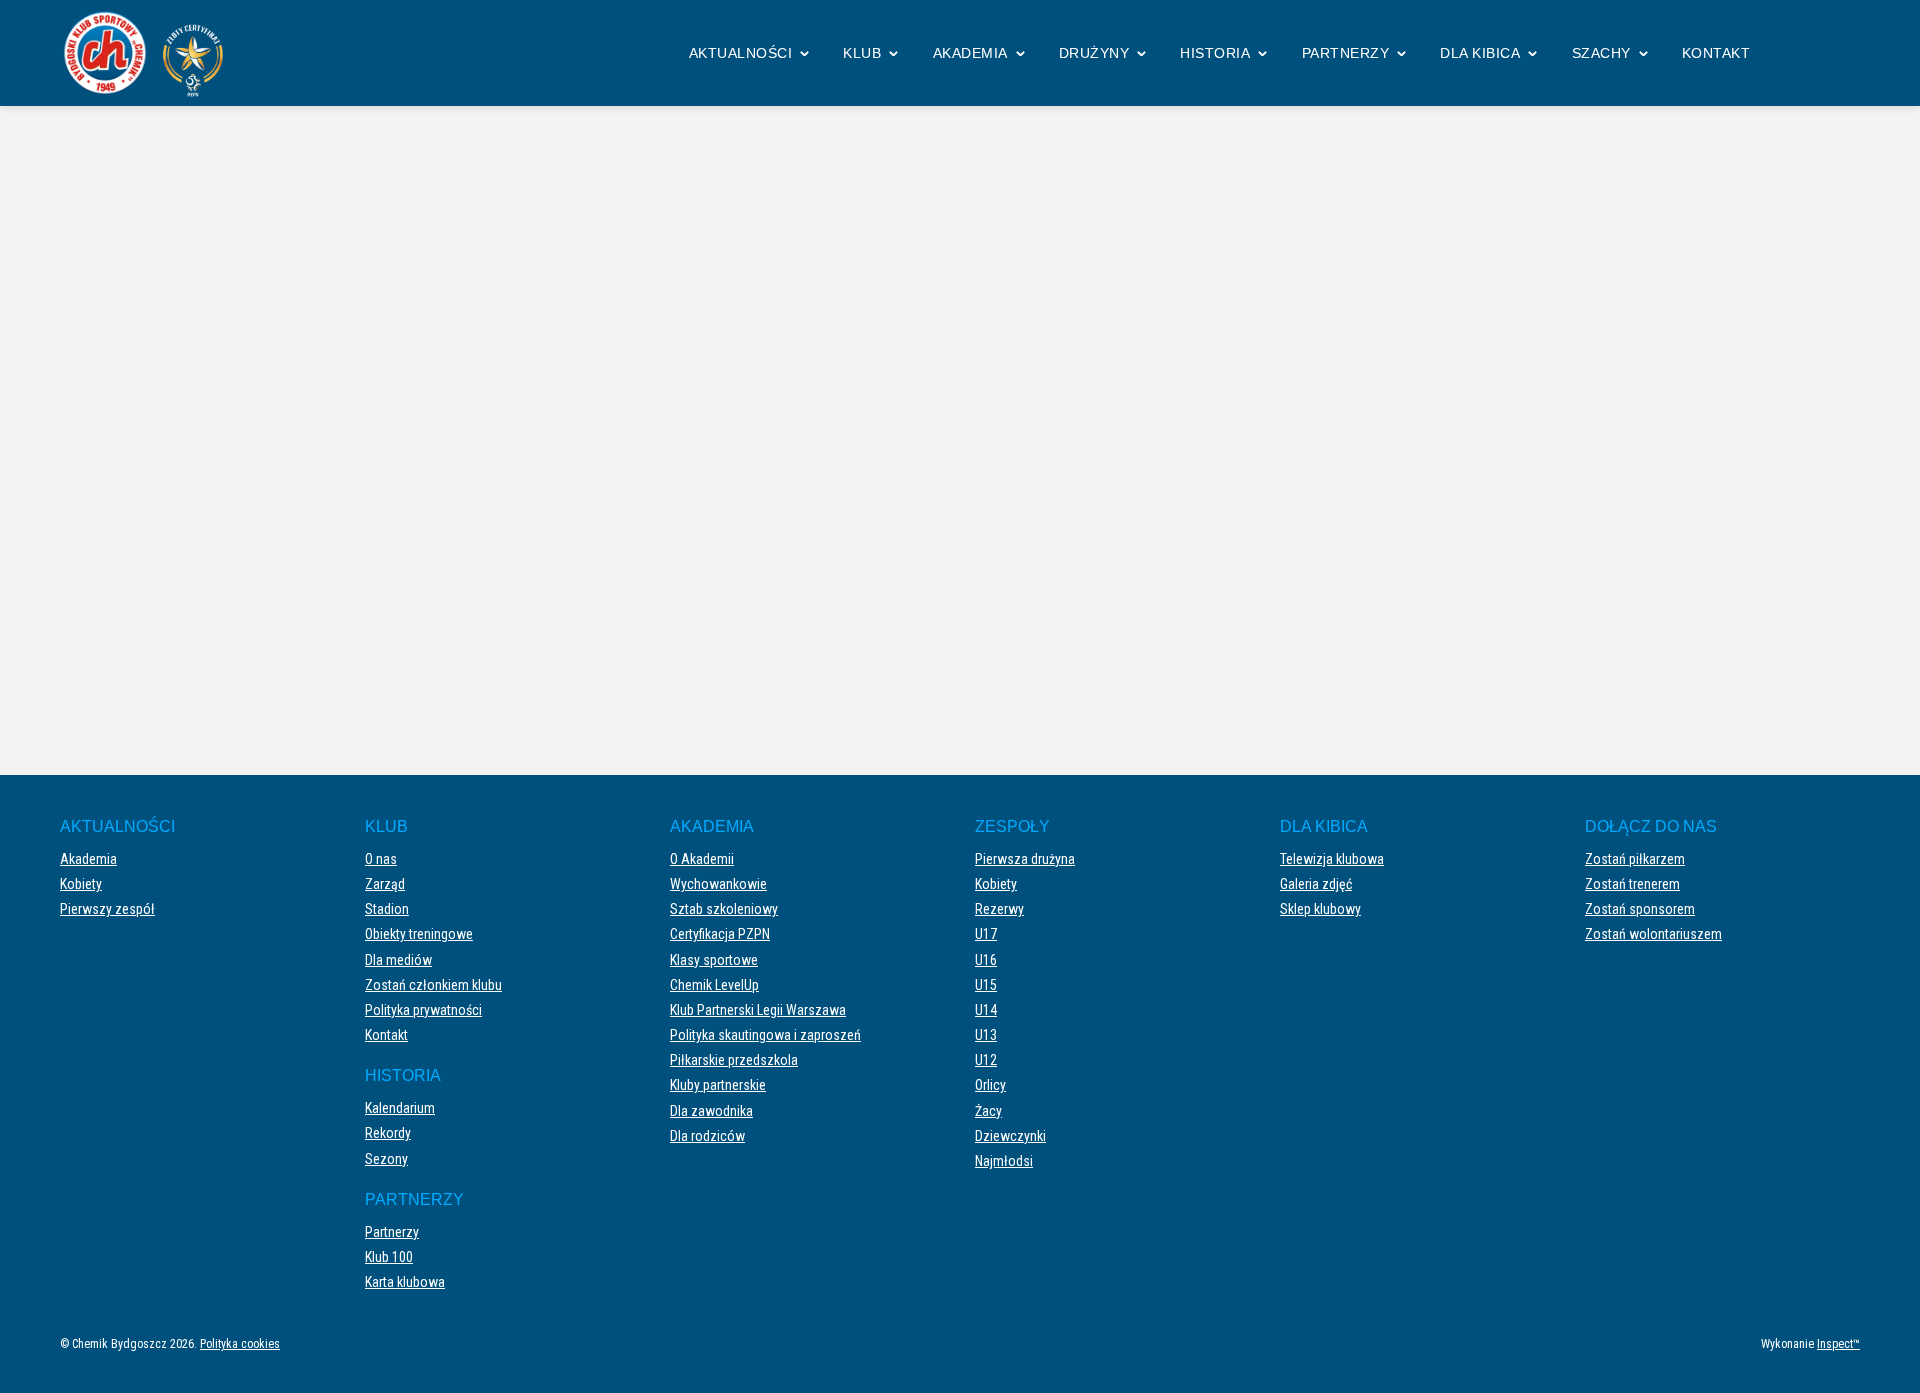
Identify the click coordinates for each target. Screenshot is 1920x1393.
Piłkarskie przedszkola (734, 1060)
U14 (986, 1010)
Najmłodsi (1004, 1161)
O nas (381, 859)
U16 (986, 960)
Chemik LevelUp (714, 985)
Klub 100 (389, 1257)
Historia (1215, 53)
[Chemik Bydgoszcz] (150, 53)
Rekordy (388, 1133)
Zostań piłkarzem (1635, 859)
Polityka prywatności (423, 1010)
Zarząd (385, 884)
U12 (986, 1060)
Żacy (988, 1111)
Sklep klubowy (1320, 909)
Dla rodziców (707, 1136)
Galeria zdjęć (1316, 884)
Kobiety (81, 884)
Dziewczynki (1010, 1136)
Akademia (970, 53)
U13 (986, 1035)
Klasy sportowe (714, 960)
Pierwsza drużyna (1025, 859)
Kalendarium (400, 1108)
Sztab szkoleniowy (724, 909)
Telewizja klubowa (1332, 859)
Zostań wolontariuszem (1653, 934)
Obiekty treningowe (419, 934)
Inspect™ (1838, 1344)
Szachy (1601, 53)
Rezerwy (999, 909)
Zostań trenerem (1632, 884)
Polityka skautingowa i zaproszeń (765, 1035)
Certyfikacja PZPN (720, 934)
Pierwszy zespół (107, 909)
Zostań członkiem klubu (433, 985)
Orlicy (990, 1085)
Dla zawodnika (711, 1111)
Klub (862, 53)
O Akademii (702, 859)
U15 (986, 985)
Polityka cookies (240, 1344)
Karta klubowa (405, 1282)
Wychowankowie (718, 884)
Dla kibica (1480, 53)
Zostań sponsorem (1640, 909)
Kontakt (1716, 53)
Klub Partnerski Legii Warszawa (758, 1010)
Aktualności (741, 53)
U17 (986, 934)
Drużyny (1094, 53)
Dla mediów (398, 960)
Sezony (386, 1159)
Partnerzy (1346, 53)
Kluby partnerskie (718, 1085)
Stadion (387, 909)
